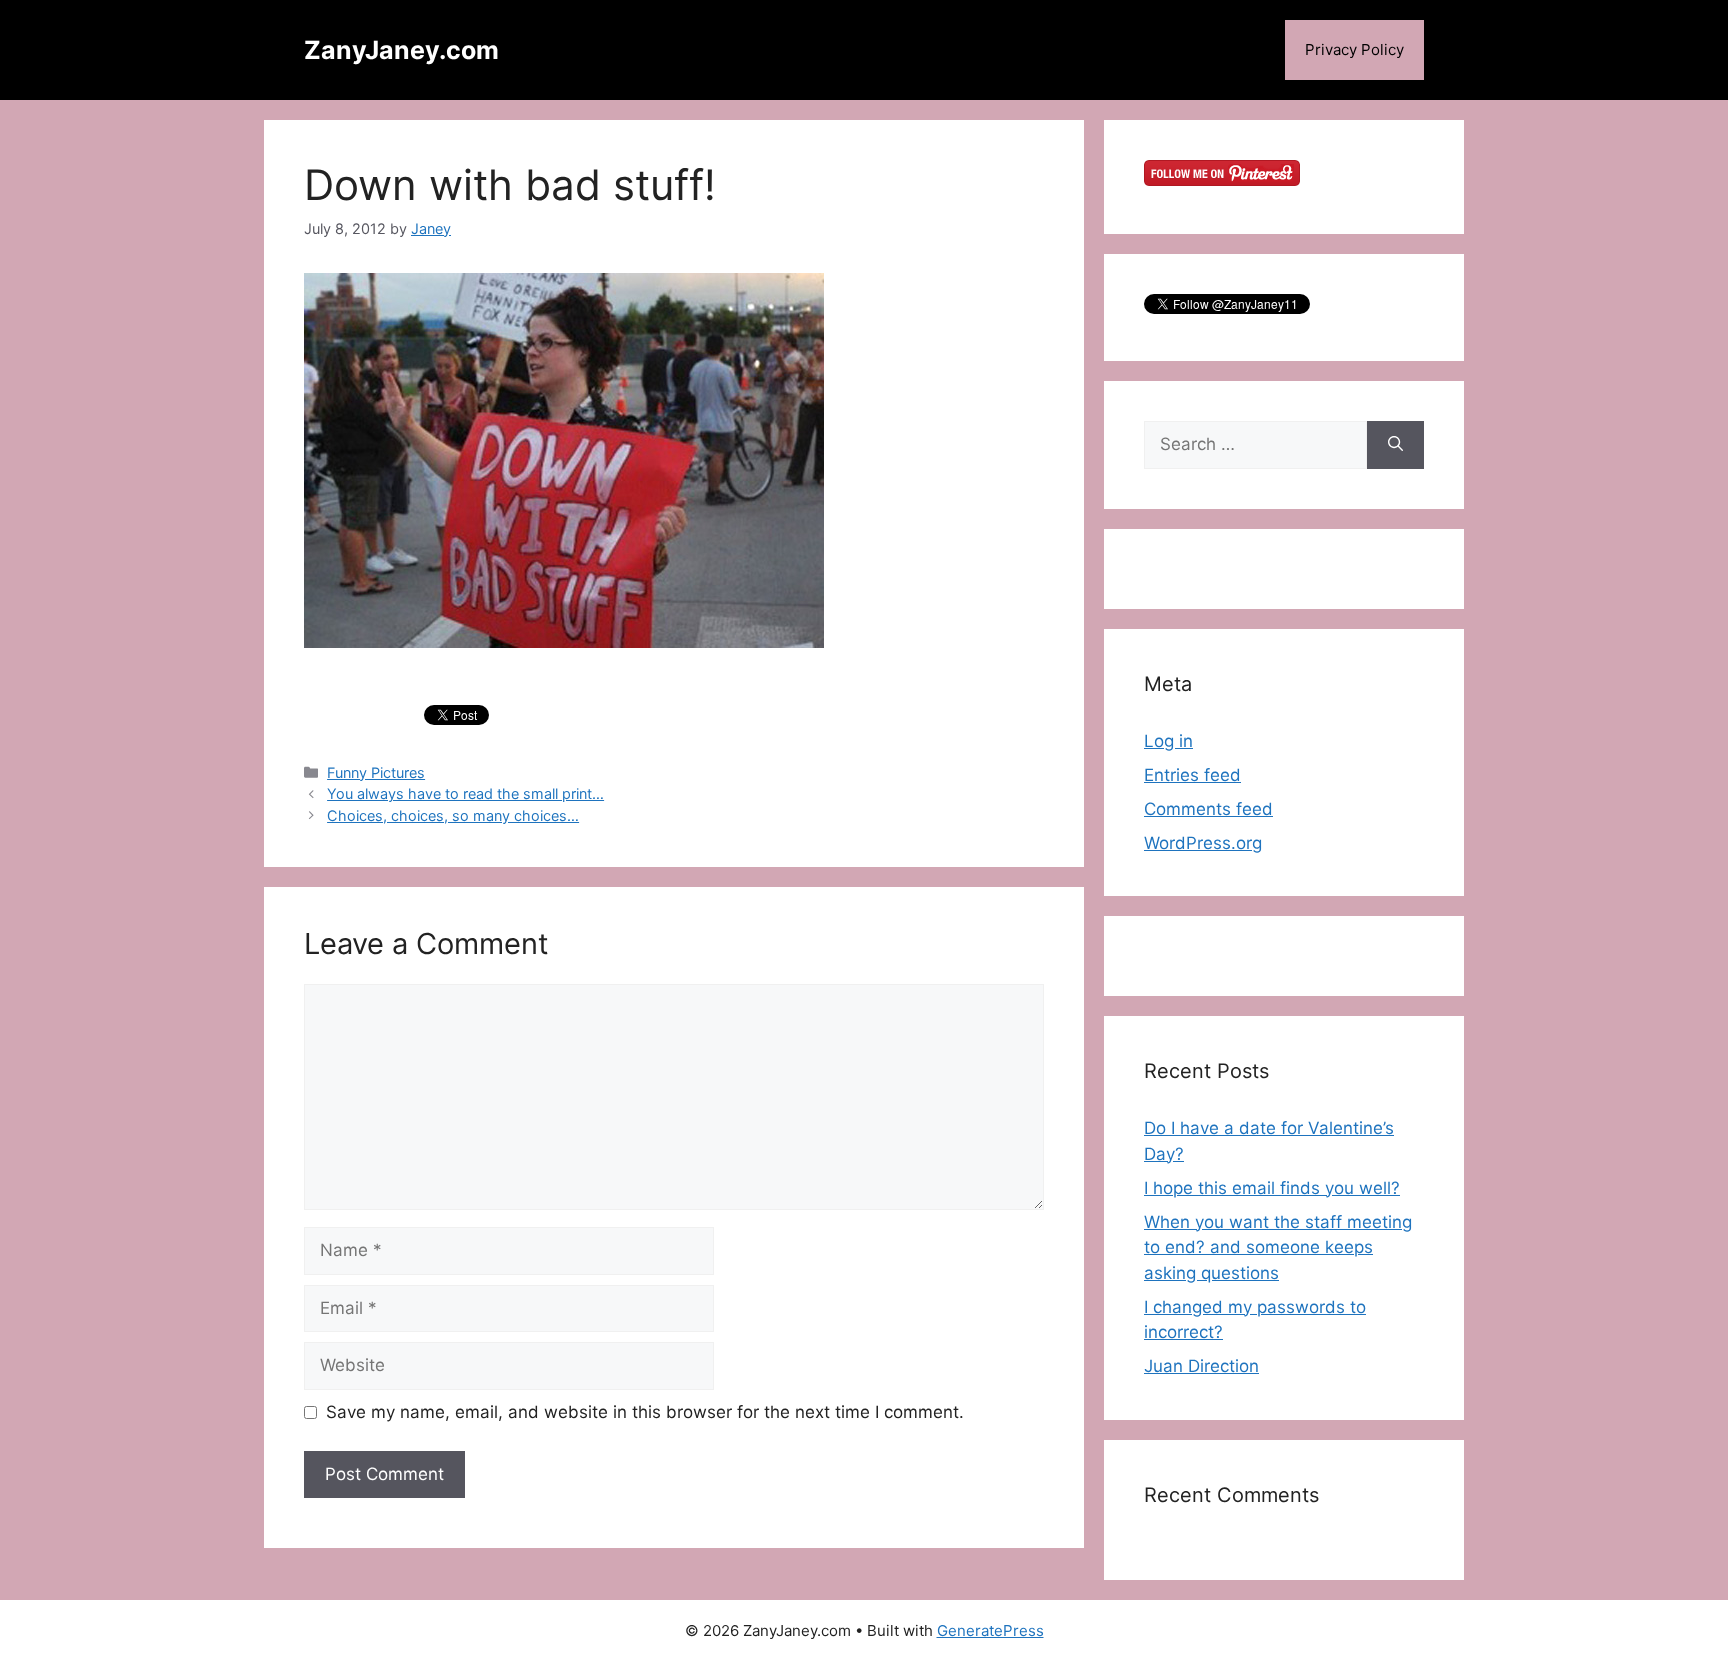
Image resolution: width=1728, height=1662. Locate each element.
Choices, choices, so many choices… (453, 815)
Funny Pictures (376, 772)
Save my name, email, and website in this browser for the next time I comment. (645, 1412)
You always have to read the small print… (465, 793)
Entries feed (1192, 775)
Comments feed (1208, 809)
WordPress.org (1203, 843)
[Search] (1395, 445)
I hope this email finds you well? (1272, 1188)
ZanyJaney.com (401, 50)
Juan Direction (1201, 1366)
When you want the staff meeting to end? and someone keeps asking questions (1278, 1247)
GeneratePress (990, 1630)
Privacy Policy (1354, 49)
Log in (1168, 741)
